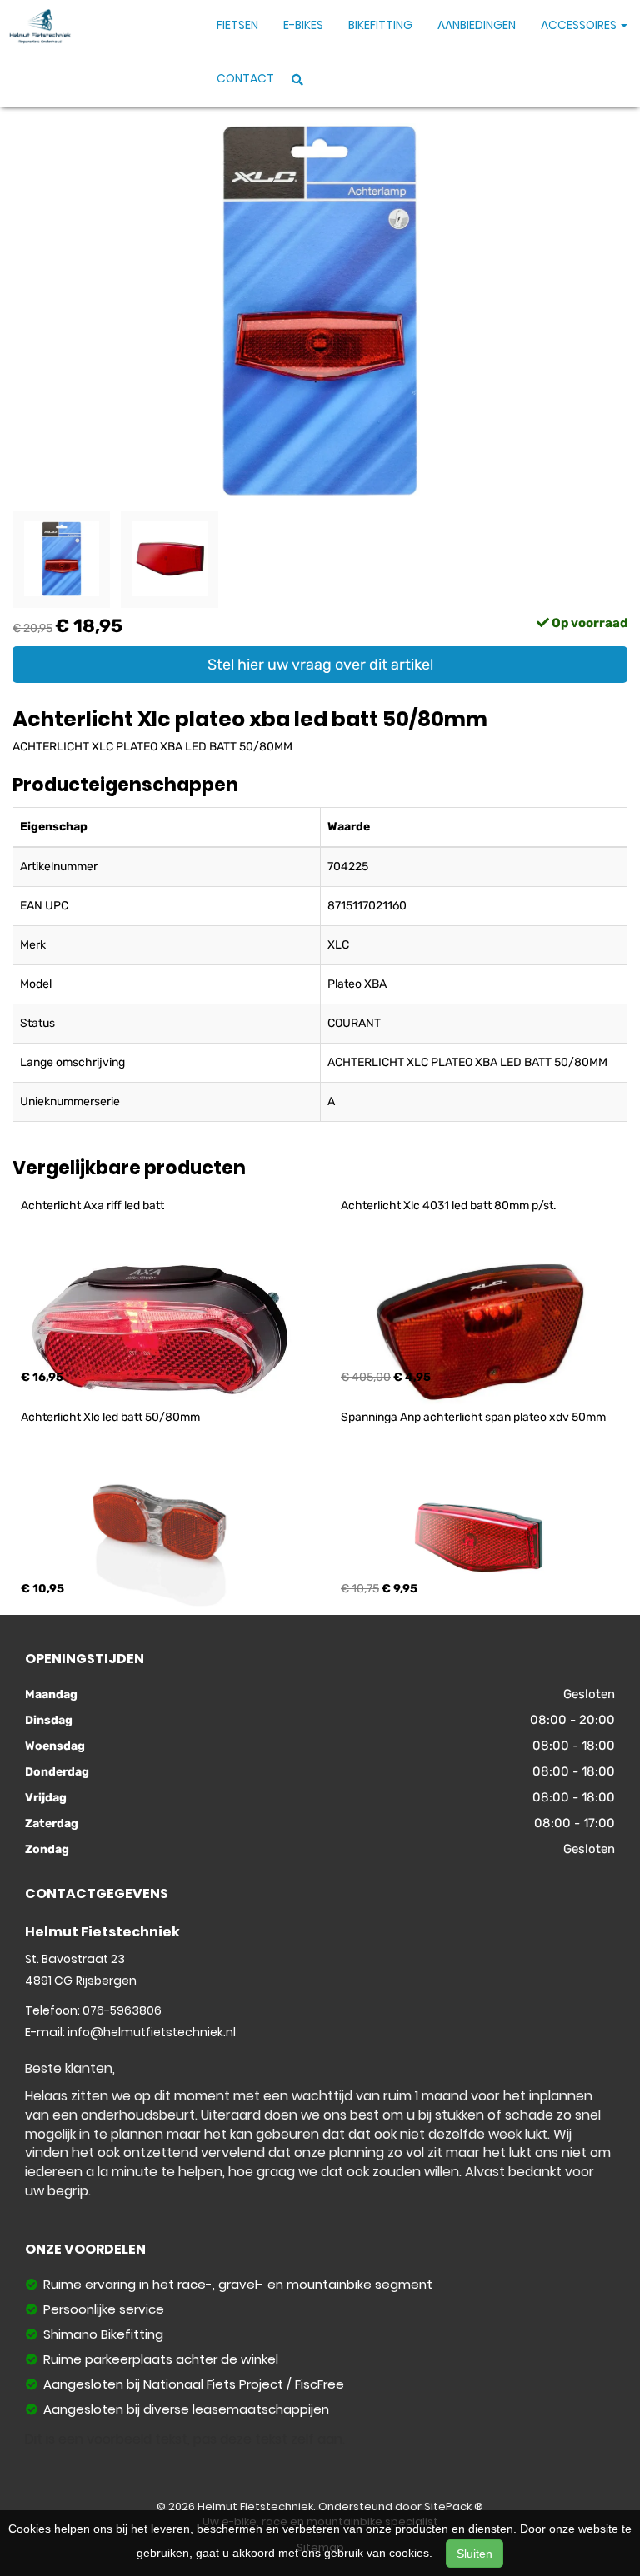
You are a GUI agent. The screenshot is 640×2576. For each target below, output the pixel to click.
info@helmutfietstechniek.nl (152, 2032)
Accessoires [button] (580, 25)
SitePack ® (454, 2506)
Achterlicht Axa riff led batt (92, 1206)
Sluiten (475, 2554)
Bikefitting (380, 25)
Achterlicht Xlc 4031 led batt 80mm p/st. (449, 1206)
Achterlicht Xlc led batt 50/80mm (110, 1417)
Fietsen (237, 25)
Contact (245, 78)
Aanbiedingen (477, 25)
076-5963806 (122, 2010)
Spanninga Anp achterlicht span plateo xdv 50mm (473, 1417)
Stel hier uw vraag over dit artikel (320, 665)
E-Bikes (303, 25)
